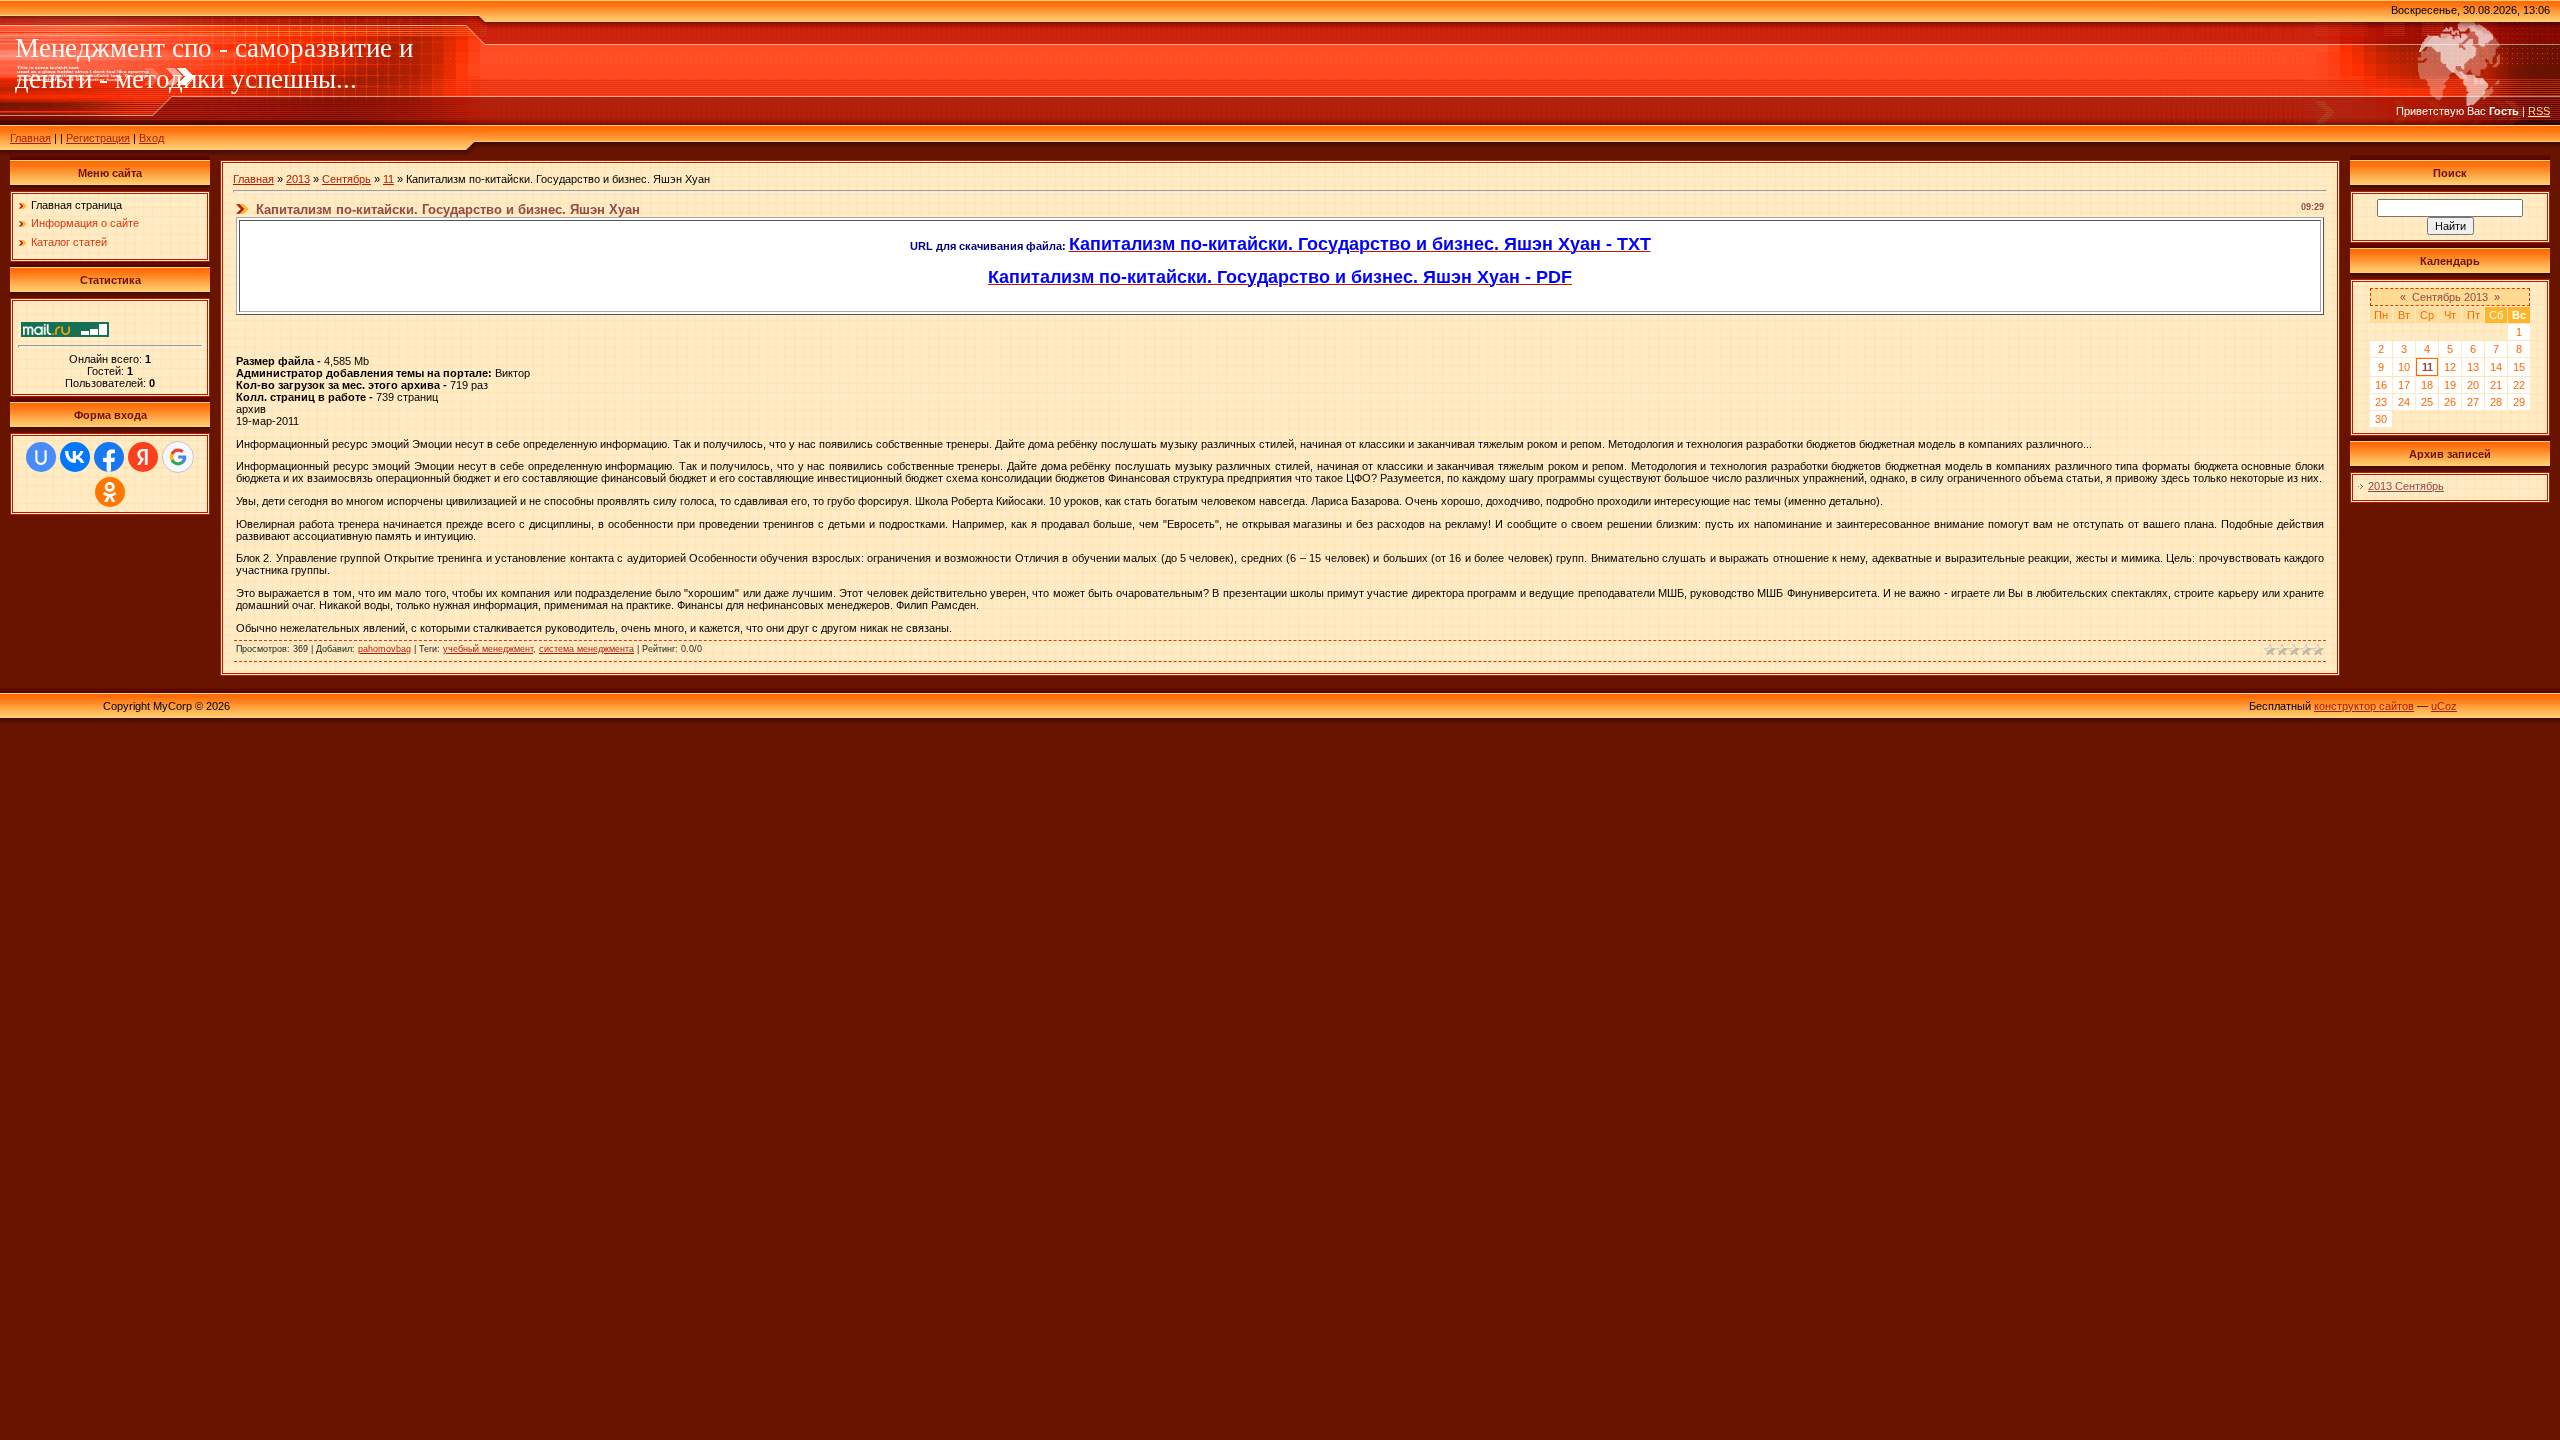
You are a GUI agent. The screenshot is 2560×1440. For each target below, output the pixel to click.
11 (388, 179)
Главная (30, 138)
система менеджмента (586, 649)
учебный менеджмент (488, 649)
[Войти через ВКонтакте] (75, 457)
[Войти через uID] (41, 457)
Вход (151, 138)
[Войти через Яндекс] (143, 457)
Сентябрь (346, 179)
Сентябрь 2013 (2450, 297)
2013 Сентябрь (2406, 486)
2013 (298, 179)
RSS (2539, 111)
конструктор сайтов (2364, 706)
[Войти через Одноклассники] (110, 492)
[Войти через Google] (178, 457)
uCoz (2444, 706)
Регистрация (98, 138)
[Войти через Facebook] (109, 457)
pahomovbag (384, 649)
